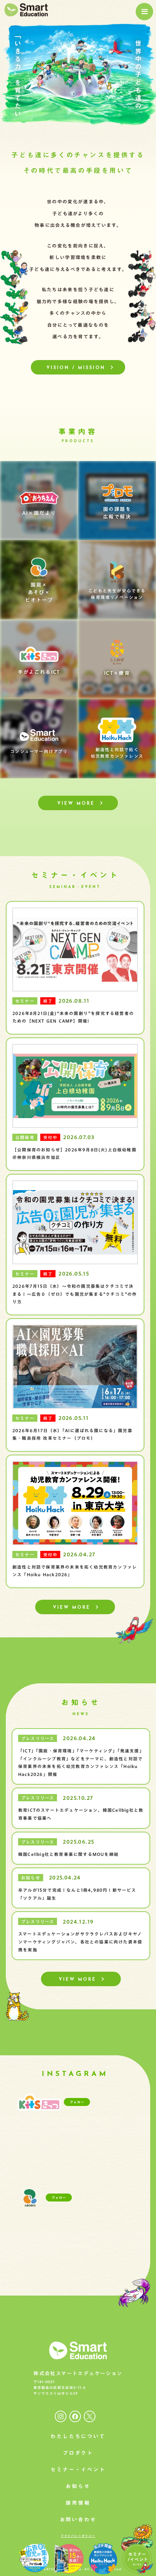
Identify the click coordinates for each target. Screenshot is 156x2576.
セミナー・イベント (75, 875)
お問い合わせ (78, 2520)
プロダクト (78, 2453)
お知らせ (81, 1702)
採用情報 (78, 2503)
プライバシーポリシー (78, 2536)
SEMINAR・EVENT (75, 887)
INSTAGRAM (75, 2074)
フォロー (77, 2102)
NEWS (81, 1714)
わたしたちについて (78, 2436)
